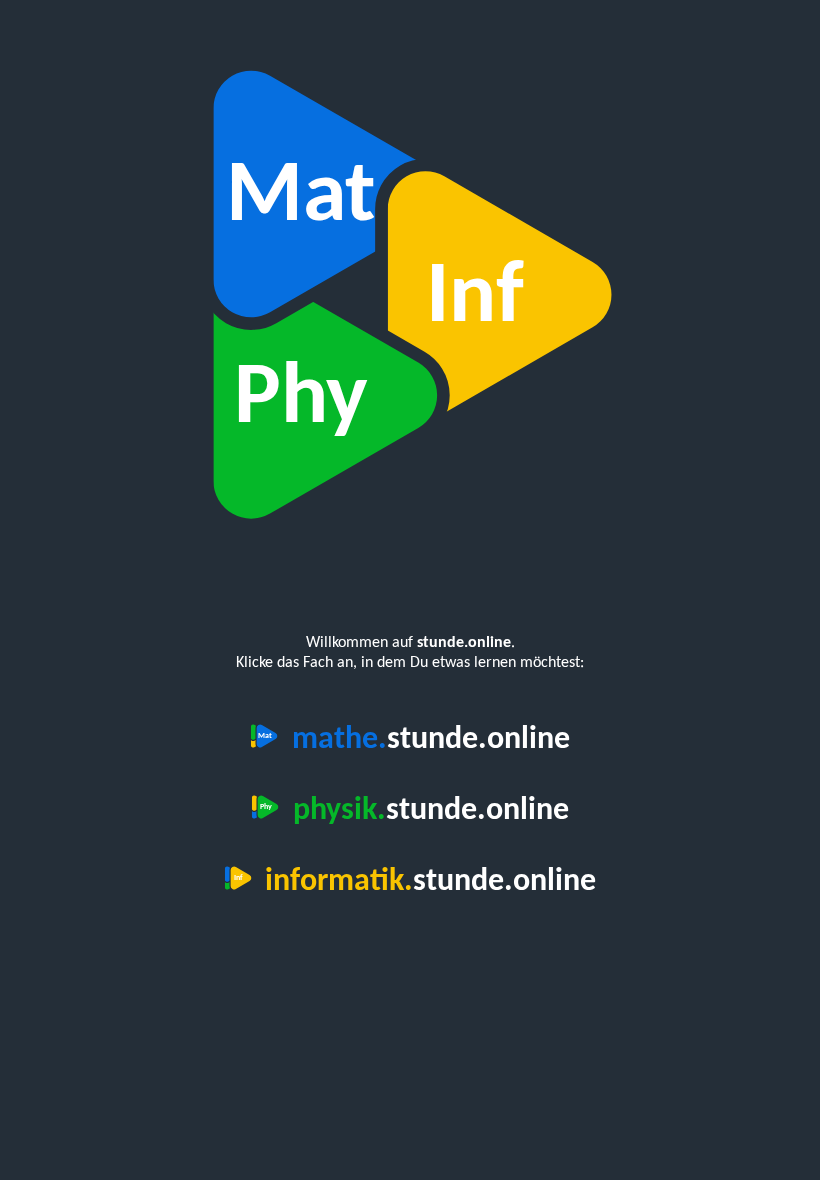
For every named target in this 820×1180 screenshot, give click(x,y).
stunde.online (431, 740)
